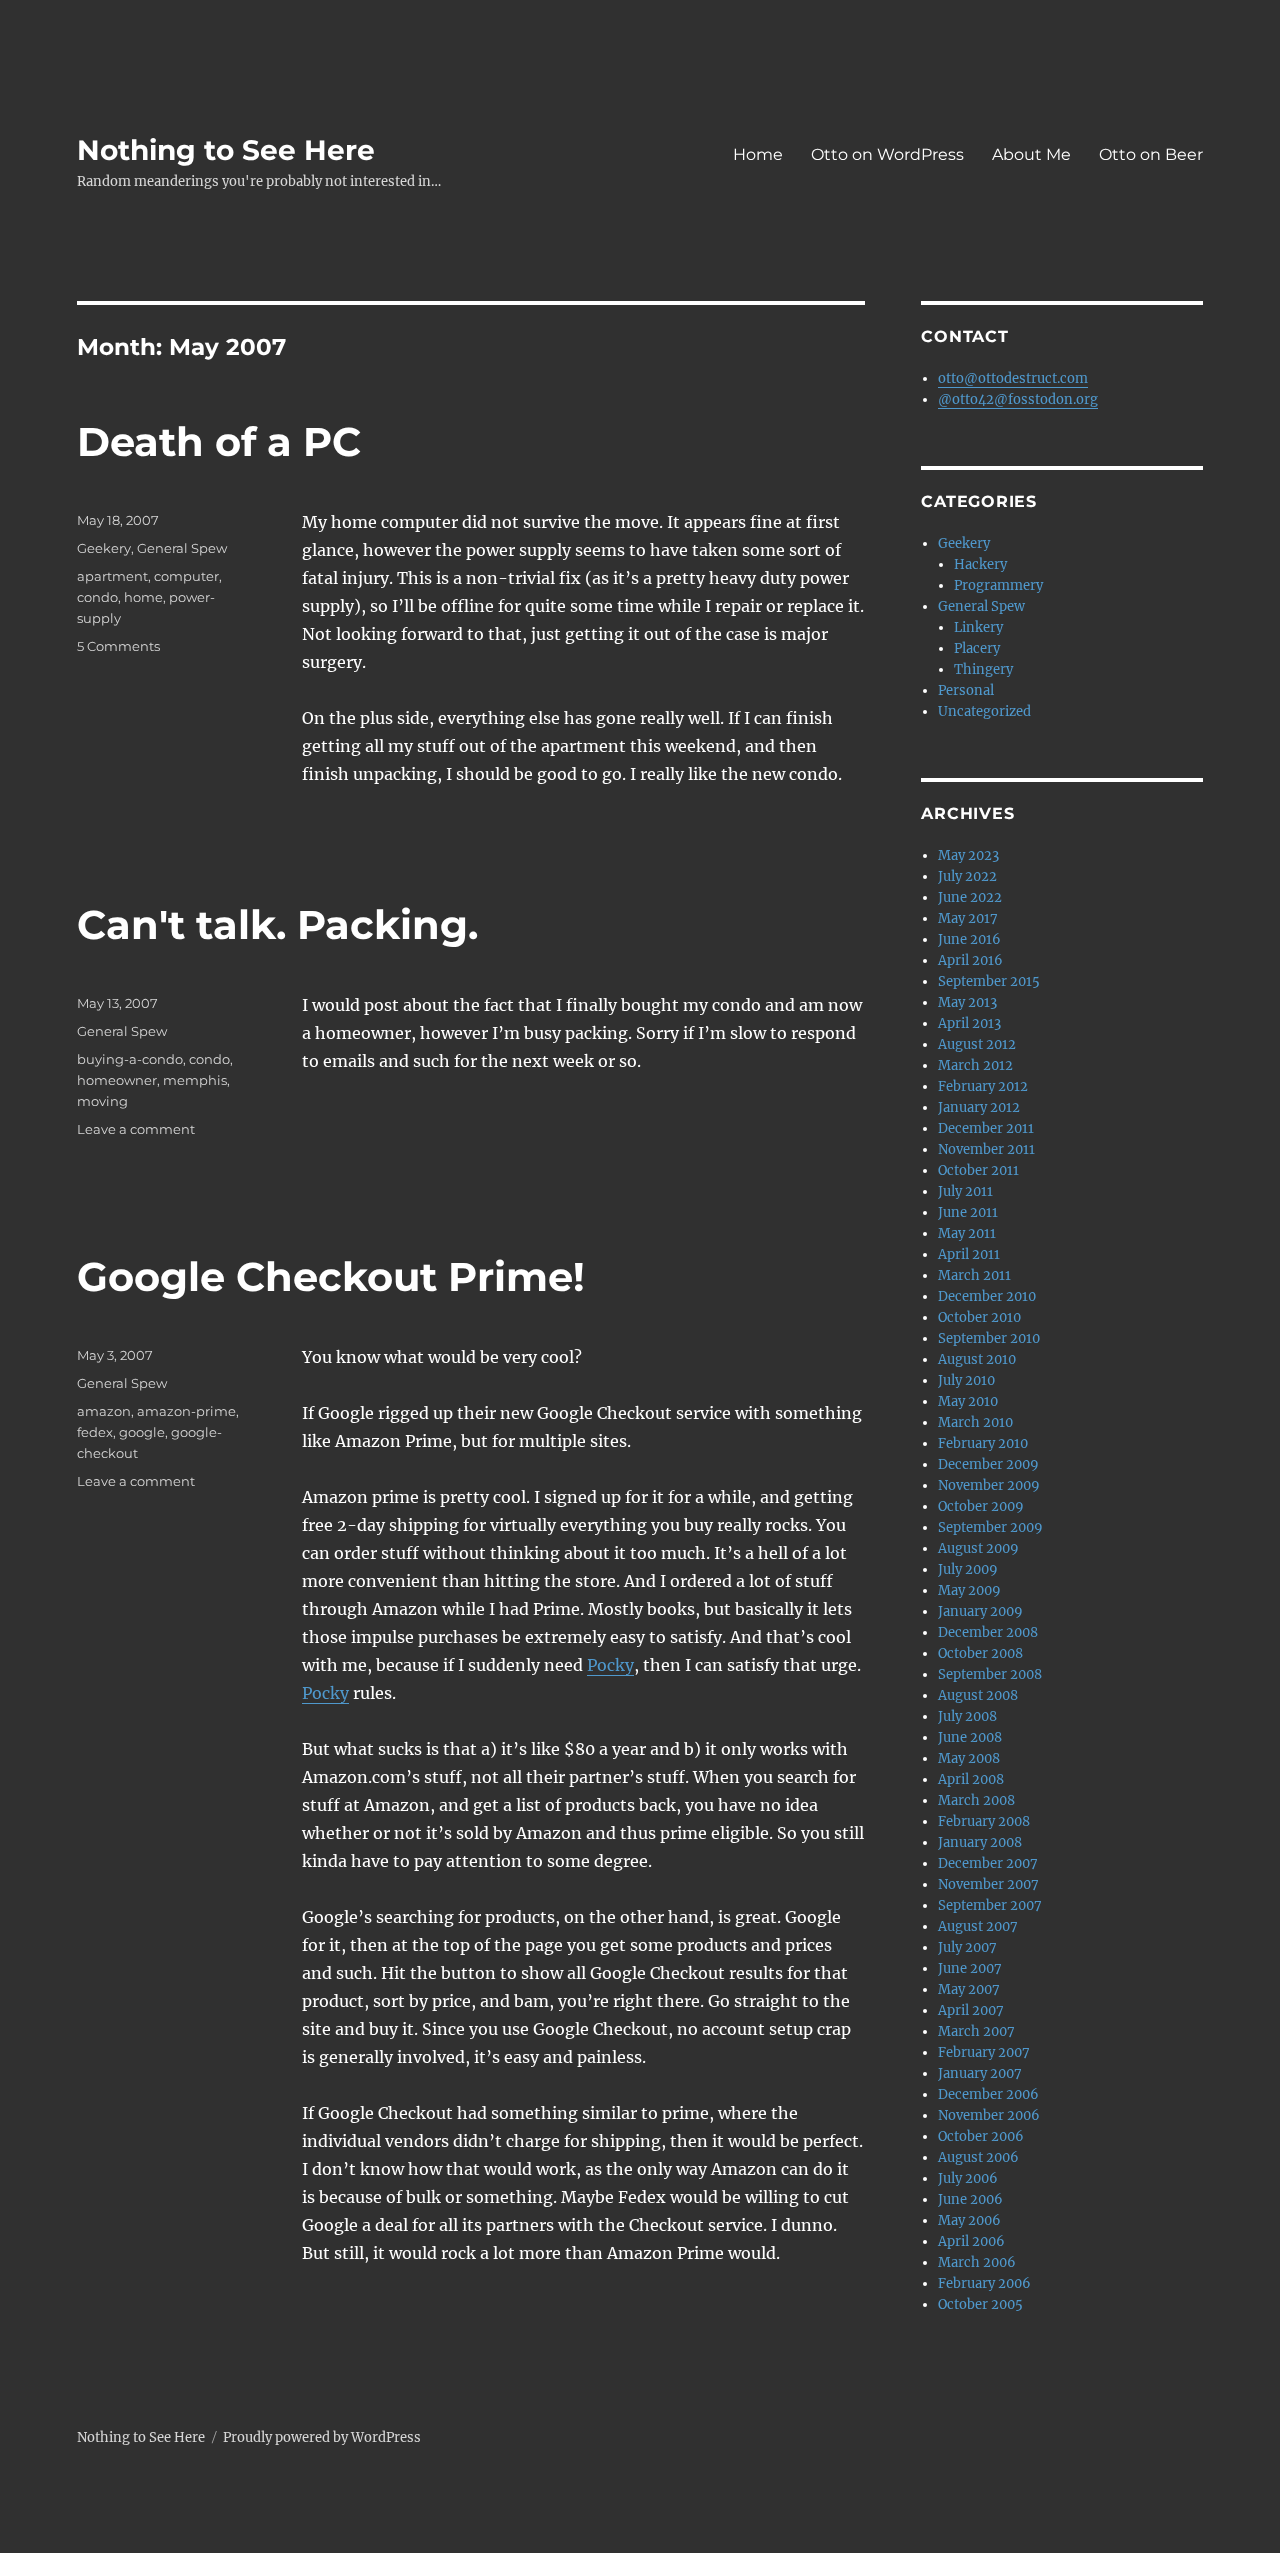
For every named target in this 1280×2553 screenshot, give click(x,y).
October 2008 (980, 1653)
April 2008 (971, 1779)
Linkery (978, 627)
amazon (104, 1411)
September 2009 (990, 1527)
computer (186, 576)
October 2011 (978, 1170)
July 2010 (966, 1380)
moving (102, 1101)
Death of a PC (219, 441)
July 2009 (968, 1569)
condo (97, 597)
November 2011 (986, 1149)
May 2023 (968, 855)
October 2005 (980, 2304)
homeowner (117, 1080)
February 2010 (983, 1443)
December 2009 (988, 1464)
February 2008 (984, 1821)
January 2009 (980, 1611)
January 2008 (980, 1842)
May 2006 (969, 2220)
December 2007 (988, 1863)
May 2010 (968, 1401)
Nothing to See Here (226, 150)
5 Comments (118, 646)
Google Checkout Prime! (331, 1276)
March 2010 (975, 1422)
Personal (966, 690)
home (143, 597)
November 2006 (989, 2115)
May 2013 (967, 1002)
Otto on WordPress (887, 154)
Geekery (104, 548)
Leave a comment (136, 1129)
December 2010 (987, 1296)
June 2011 (968, 1212)
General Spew (182, 548)
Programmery (998, 585)
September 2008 (990, 1674)
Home (758, 154)
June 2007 (970, 1968)
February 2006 (984, 2283)
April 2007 (971, 2010)
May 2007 (969, 1989)
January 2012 (979, 1107)
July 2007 (967, 1947)
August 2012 (977, 1044)
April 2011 (969, 1254)
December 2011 (986, 1128)
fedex (95, 1432)
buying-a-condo (130, 1059)
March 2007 (976, 2031)
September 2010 (989, 1338)
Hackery (980, 564)
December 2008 (988, 1632)
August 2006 (978, 2157)
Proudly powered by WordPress (322, 2437)
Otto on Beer (1151, 154)
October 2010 (979, 1317)
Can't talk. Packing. (277, 924)
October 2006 (981, 2136)
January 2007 (980, 2073)
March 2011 (974, 1275)
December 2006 (988, 2094)
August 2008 (978, 1695)
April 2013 (969, 1023)
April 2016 (970, 960)
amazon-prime (186, 1411)
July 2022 (967, 876)
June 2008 (970, 1737)
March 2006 (977, 2262)
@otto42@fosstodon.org (1018, 399)
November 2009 (989, 1485)
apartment (112, 576)
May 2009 (969, 1590)
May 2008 (969, 1758)
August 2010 (977, 1359)
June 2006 (970, 2199)
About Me (1031, 154)
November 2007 (988, 1884)
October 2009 (981, 1506)
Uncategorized (984, 711)
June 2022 (970, 897)
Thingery (983, 669)
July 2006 (968, 2178)
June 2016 (969, 939)
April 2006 (971, 2241)
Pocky (610, 1665)
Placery (977, 648)
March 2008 (976, 1800)
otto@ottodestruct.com (1013, 378)
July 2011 (965, 1191)
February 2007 (984, 2052)
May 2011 (967, 1233)
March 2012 (975, 1065)
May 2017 (968, 918)
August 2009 (978, 1548)
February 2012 (983, 1086)
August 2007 (978, 1926)
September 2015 (989, 981)
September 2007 (990, 1905)
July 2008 (967, 1716)
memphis (195, 1080)
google (142, 1432)
